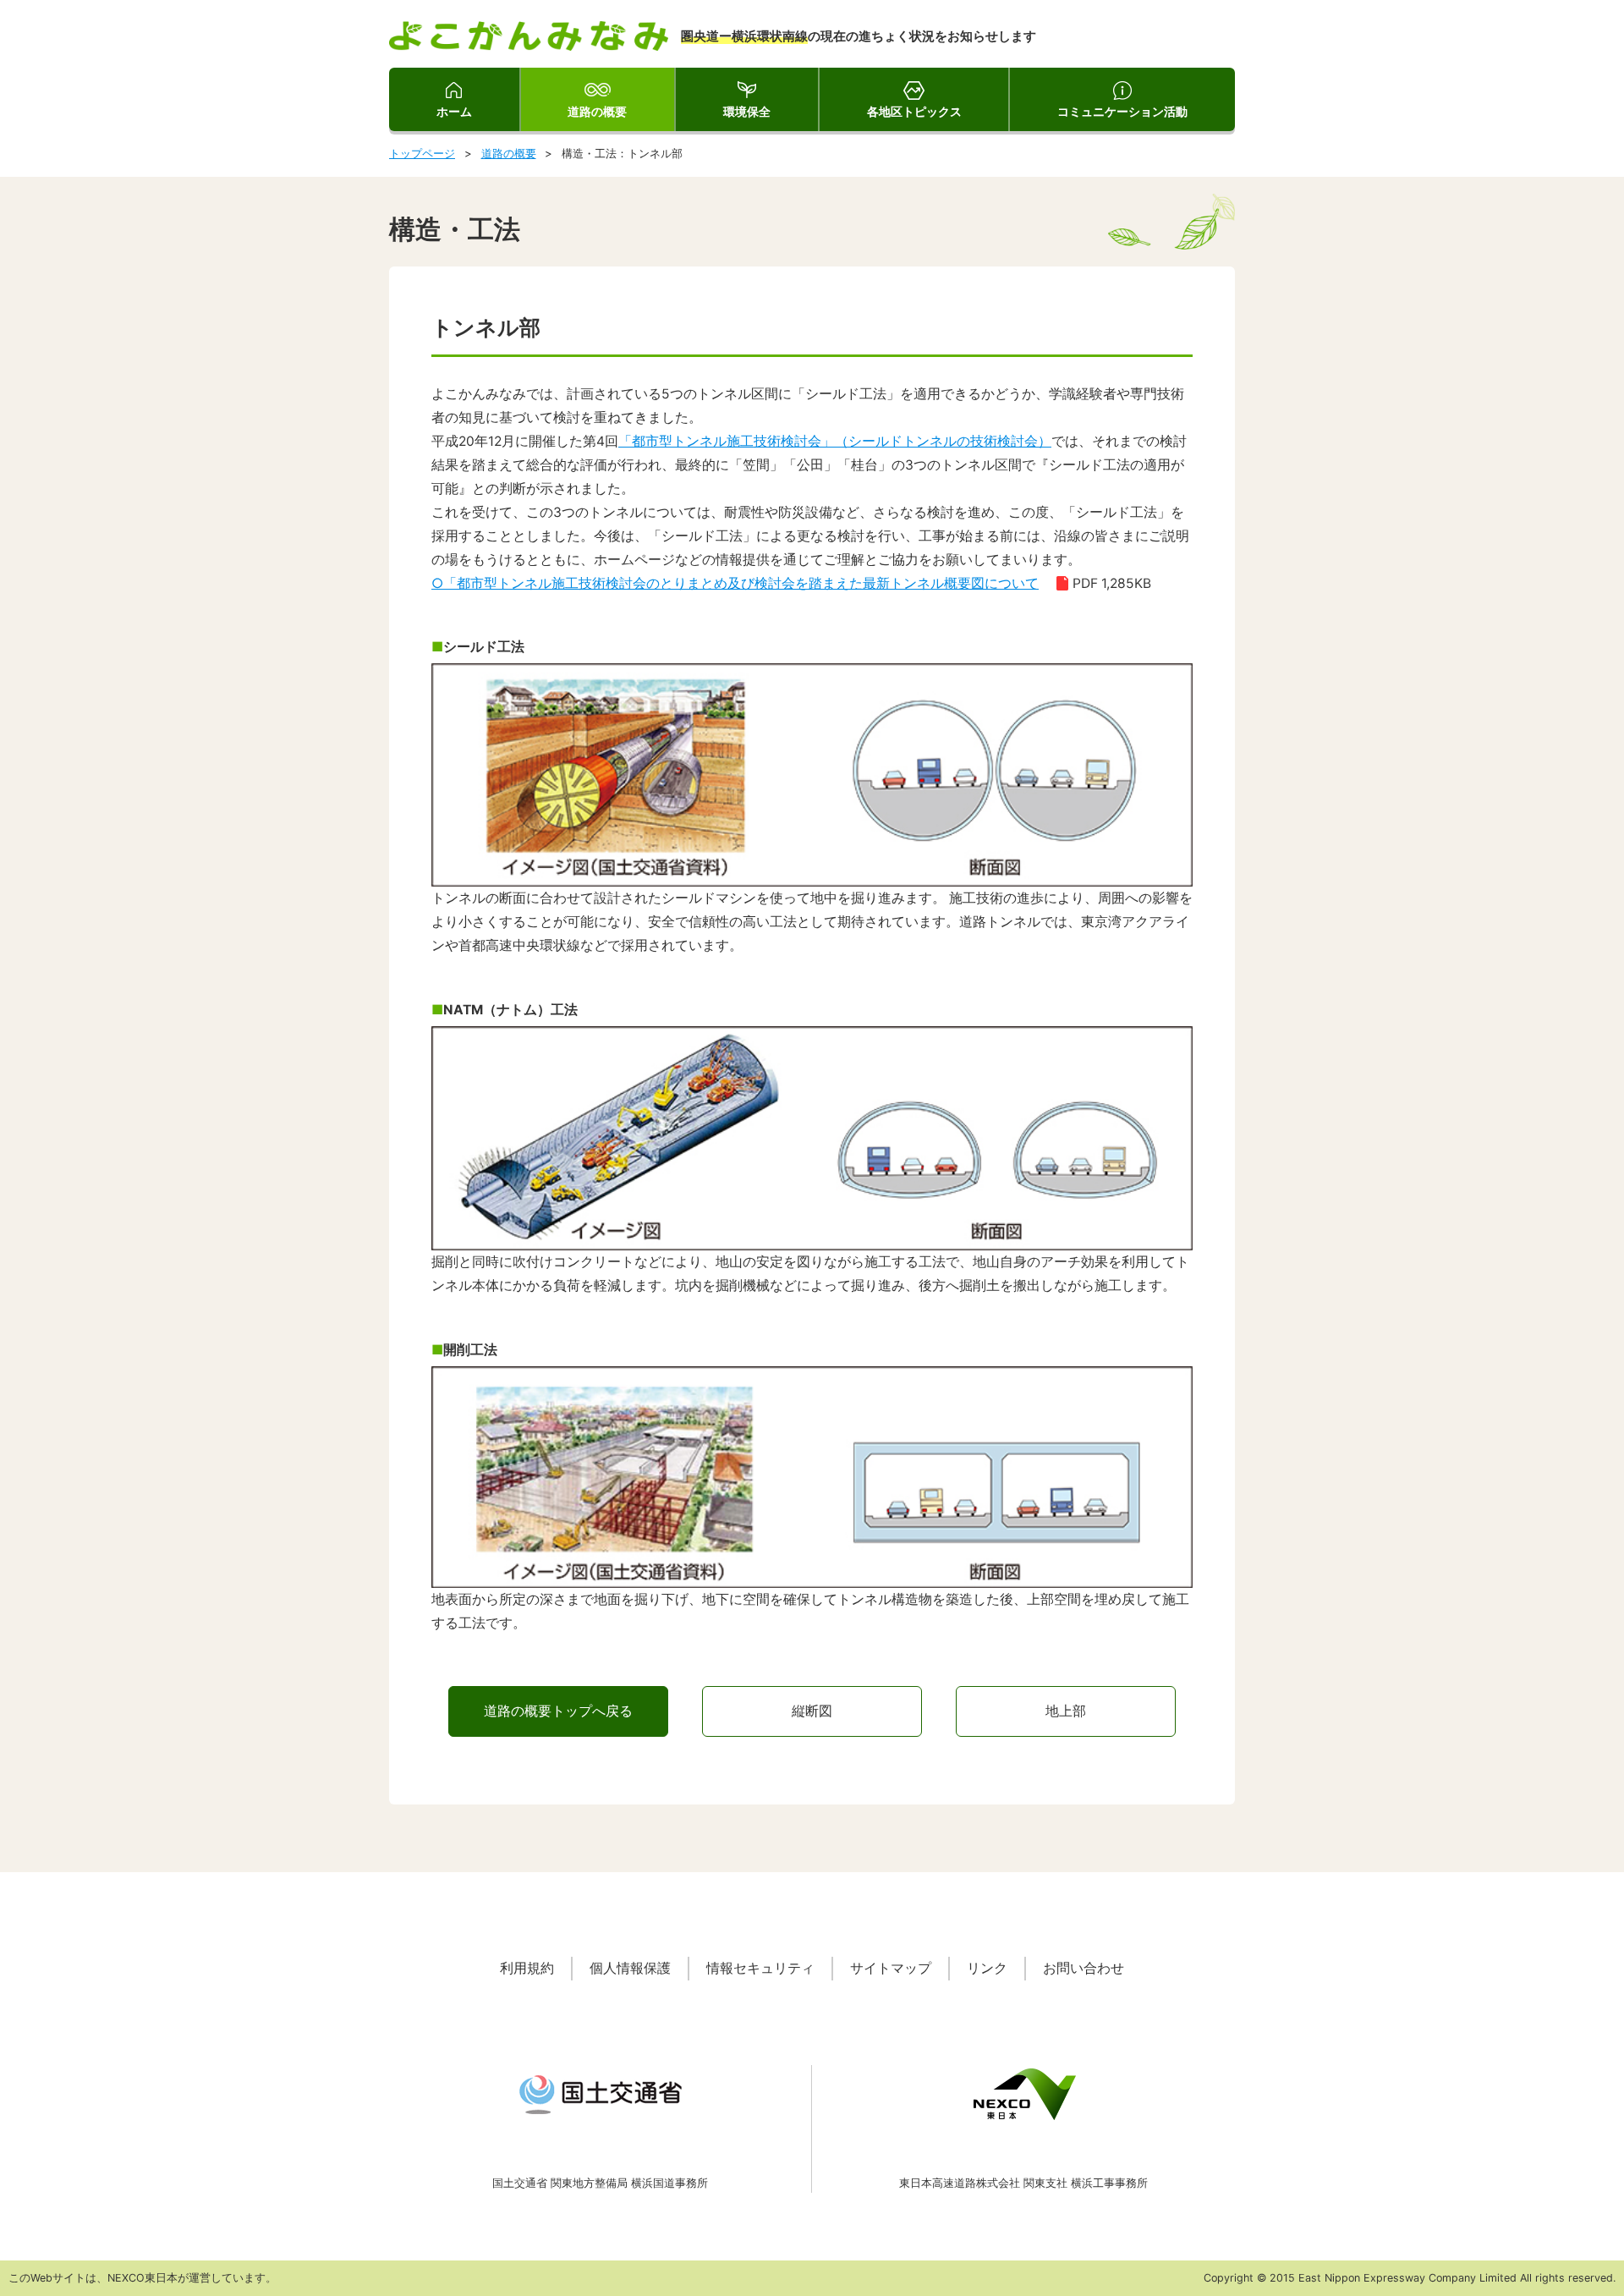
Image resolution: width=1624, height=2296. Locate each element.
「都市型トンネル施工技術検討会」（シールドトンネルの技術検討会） (835, 441)
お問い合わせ (1084, 1968)
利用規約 (527, 1968)
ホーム (454, 111)
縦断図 (812, 1711)
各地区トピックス (914, 111)
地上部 (1066, 1711)
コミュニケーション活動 (1122, 111)
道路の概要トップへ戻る (558, 1711)
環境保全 (747, 111)
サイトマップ (891, 1968)
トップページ (422, 153)
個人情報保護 (630, 1968)
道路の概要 (597, 111)
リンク (987, 1968)
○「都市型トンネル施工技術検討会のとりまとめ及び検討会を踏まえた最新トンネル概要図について (735, 583)
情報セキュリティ (760, 1968)
